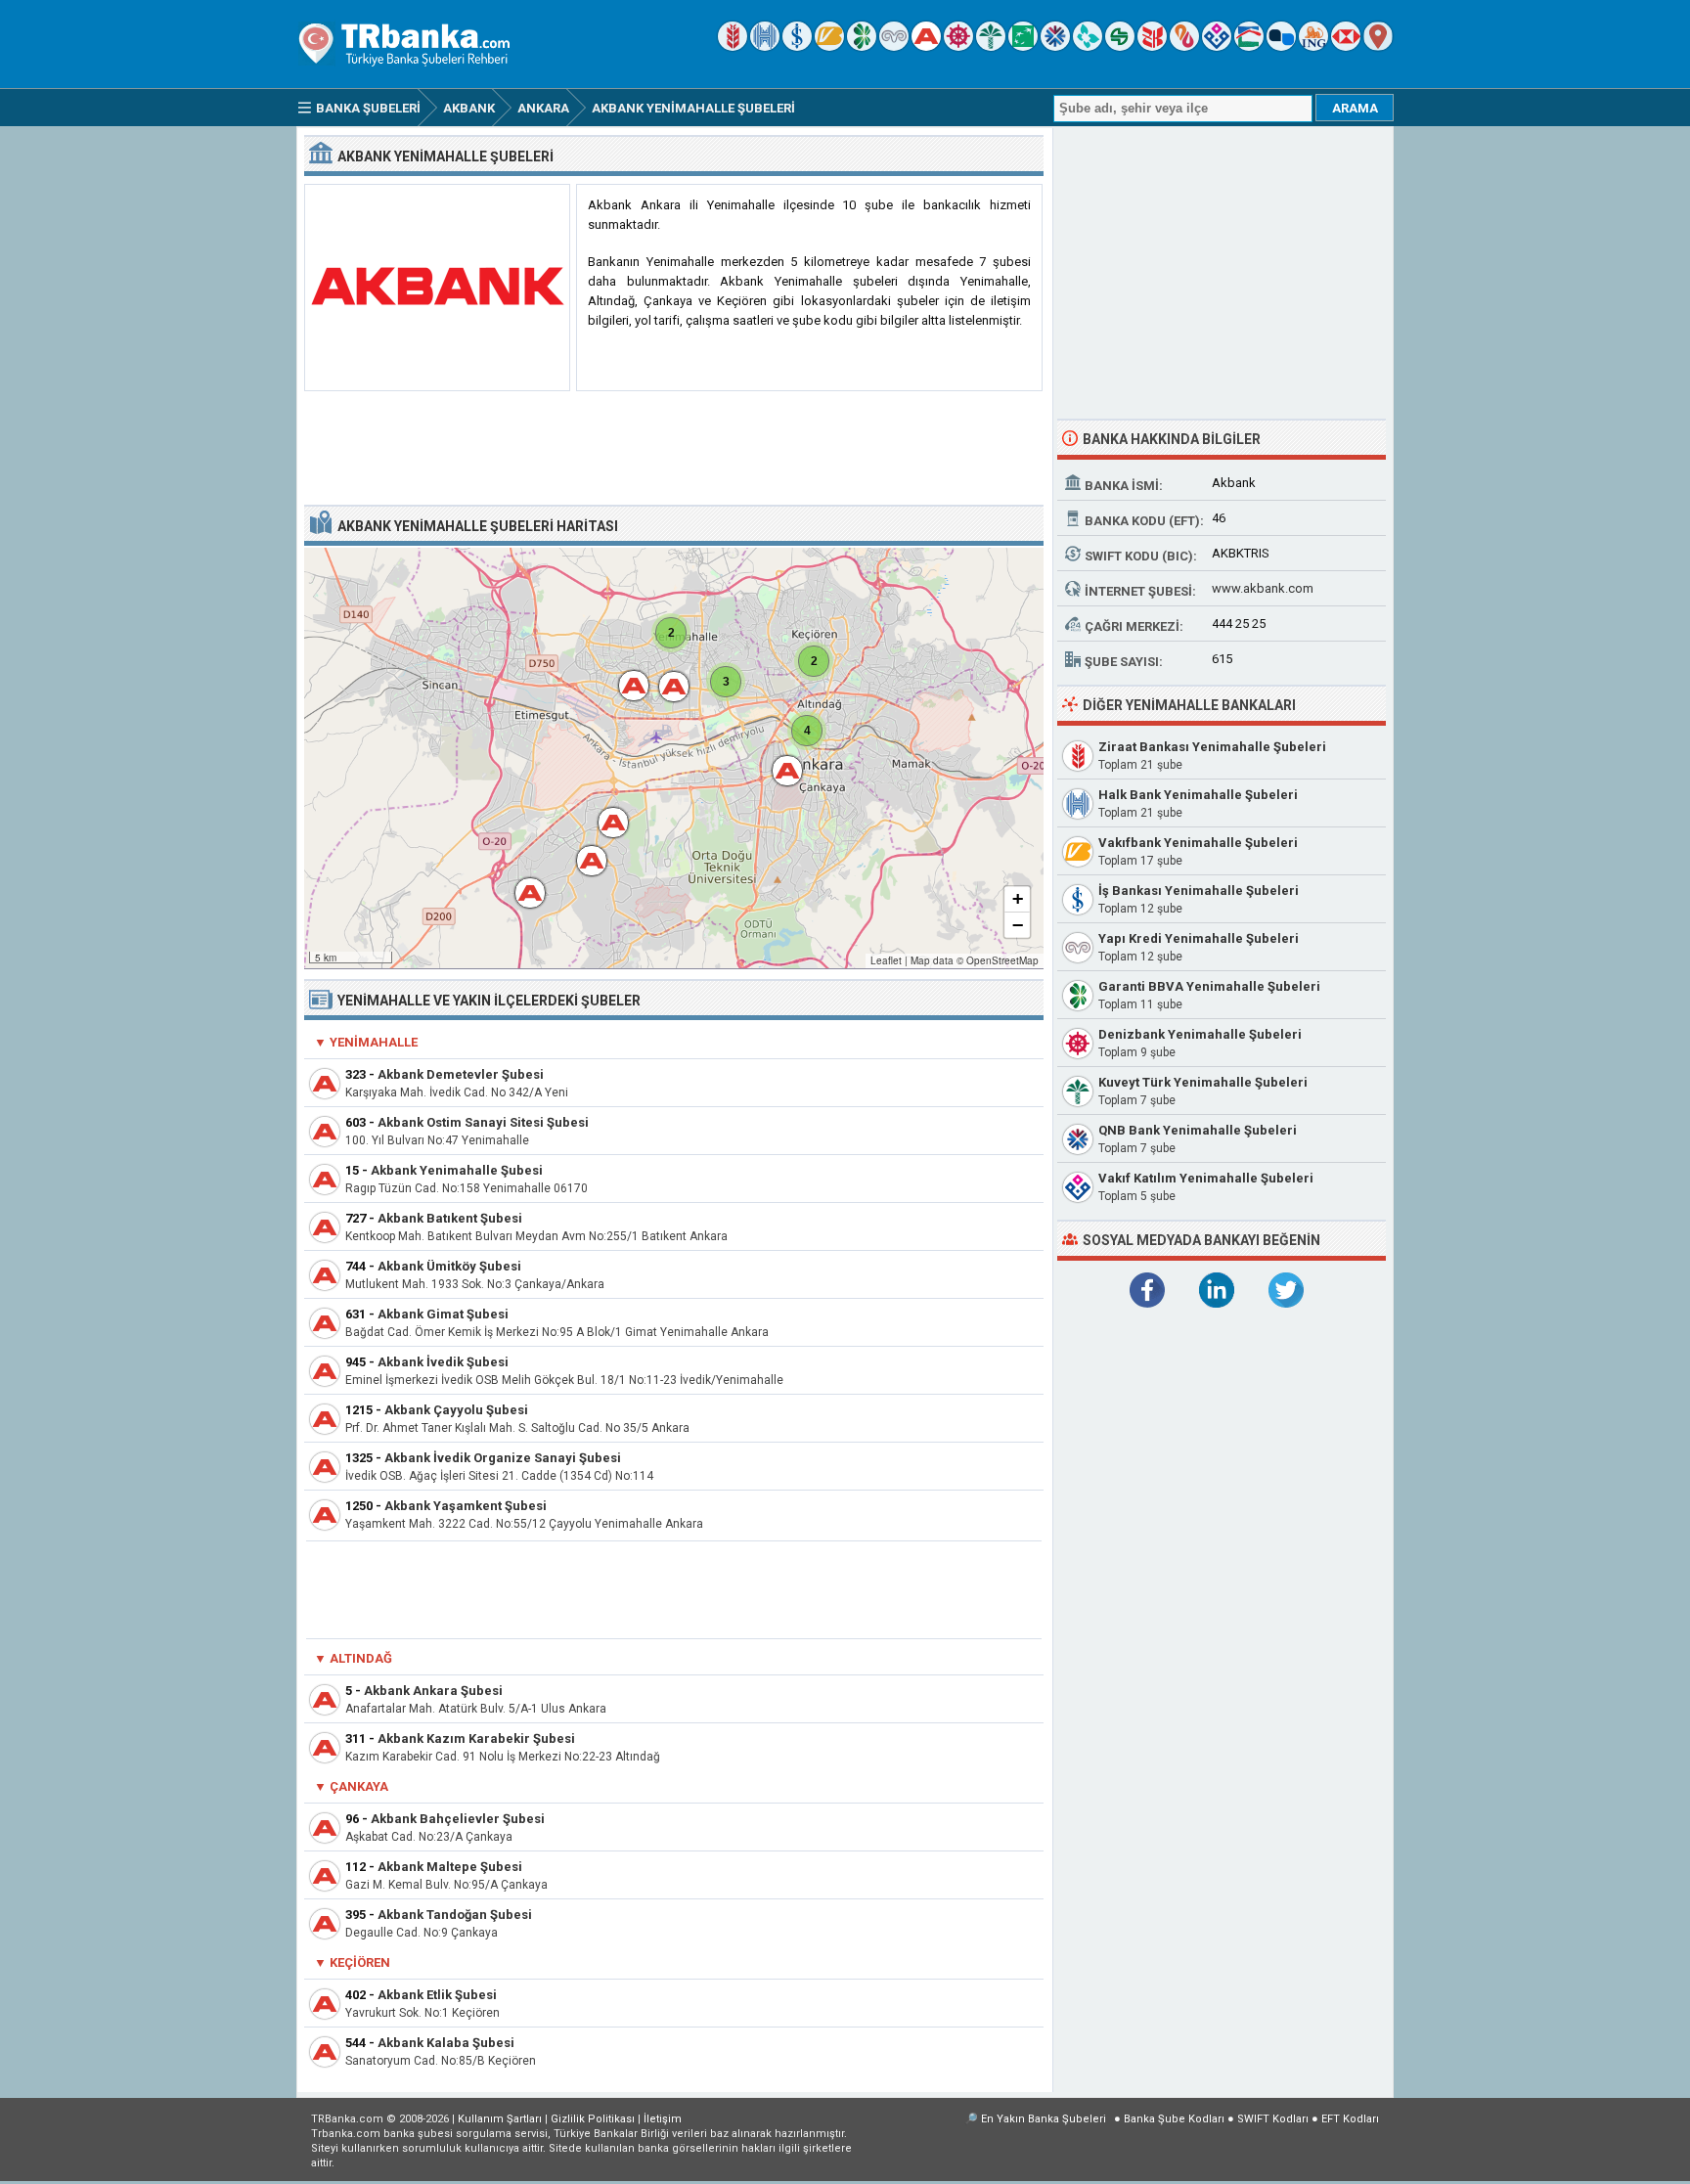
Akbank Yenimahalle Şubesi (457, 1170)
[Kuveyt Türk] (991, 46)
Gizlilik (593, 2119)
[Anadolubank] (1281, 46)
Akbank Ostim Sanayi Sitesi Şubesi (483, 1122)
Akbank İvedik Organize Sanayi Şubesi (503, 1458)
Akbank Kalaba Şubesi (446, 2043)
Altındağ (361, 1658)
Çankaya (359, 1786)
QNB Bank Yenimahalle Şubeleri (1198, 1130)
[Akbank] (926, 46)
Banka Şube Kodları (1174, 2119)
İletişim (663, 2119)
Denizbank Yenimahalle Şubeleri (1200, 1034)
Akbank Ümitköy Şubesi (449, 1266)
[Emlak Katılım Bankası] (1249, 46)
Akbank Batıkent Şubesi (450, 1218)
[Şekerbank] (1120, 46)
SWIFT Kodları (1273, 2119)
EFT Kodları (1350, 2119)
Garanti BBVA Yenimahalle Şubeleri (1209, 986)
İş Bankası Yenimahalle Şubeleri (1199, 891)
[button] (520, 883)
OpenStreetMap (1002, 960)
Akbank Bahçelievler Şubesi (458, 1819)
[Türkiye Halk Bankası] (765, 46)
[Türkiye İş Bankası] (797, 46)
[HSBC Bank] (1346, 46)
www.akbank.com (1263, 588)
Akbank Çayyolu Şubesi (456, 1410)
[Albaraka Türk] (1184, 46)
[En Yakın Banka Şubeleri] (1378, 46)
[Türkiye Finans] (1088, 46)
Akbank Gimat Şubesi (443, 1314)
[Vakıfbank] (829, 46)
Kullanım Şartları (500, 2119)
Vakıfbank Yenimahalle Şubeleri (1198, 843)
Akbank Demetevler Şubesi (461, 1074)
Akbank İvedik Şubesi (443, 1362)
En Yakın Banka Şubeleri (1044, 2119)
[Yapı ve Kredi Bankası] (894, 46)
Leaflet (886, 960)
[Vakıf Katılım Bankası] (1217, 46)
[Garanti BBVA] (862, 46)
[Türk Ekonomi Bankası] (1023, 46)
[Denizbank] (958, 46)
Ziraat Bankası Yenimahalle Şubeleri (1212, 747)
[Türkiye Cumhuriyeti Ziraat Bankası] (733, 46)
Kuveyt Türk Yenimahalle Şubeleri (1203, 1082)
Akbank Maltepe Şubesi (450, 1867)
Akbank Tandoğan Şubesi (455, 1915)
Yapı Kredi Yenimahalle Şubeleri (1199, 938)
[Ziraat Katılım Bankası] (1152, 46)
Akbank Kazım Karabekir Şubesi (476, 1738)
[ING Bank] (1313, 46)
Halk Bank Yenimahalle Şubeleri (1198, 795)
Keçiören (360, 1962)
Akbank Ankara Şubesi (433, 1691)
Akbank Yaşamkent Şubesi (466, 1506)
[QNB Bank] (1055, 46)
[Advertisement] (674, 449)
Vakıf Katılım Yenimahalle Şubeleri (1206, 1178)
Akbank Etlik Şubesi (437, 1995)
